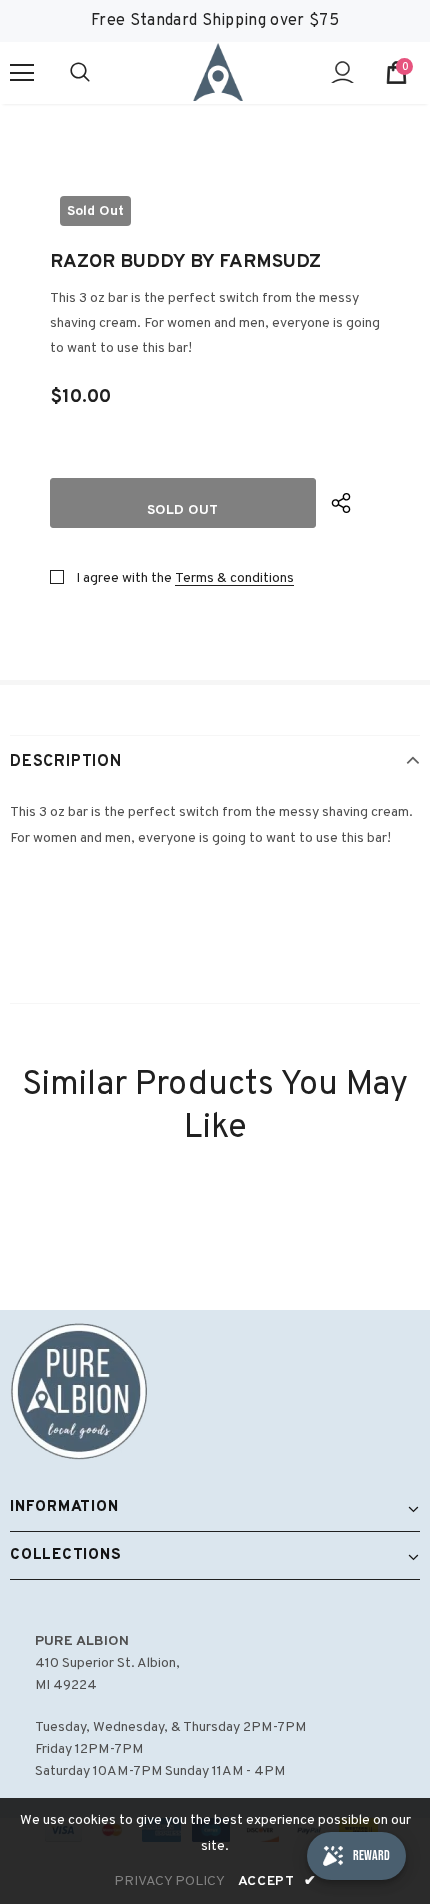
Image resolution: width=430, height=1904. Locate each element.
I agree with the (124, 578)
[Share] (355, 503)
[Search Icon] (100, 73)
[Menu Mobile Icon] (22, 73)
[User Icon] (342, 72)
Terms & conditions (234, 578)
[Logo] (218, 72)
